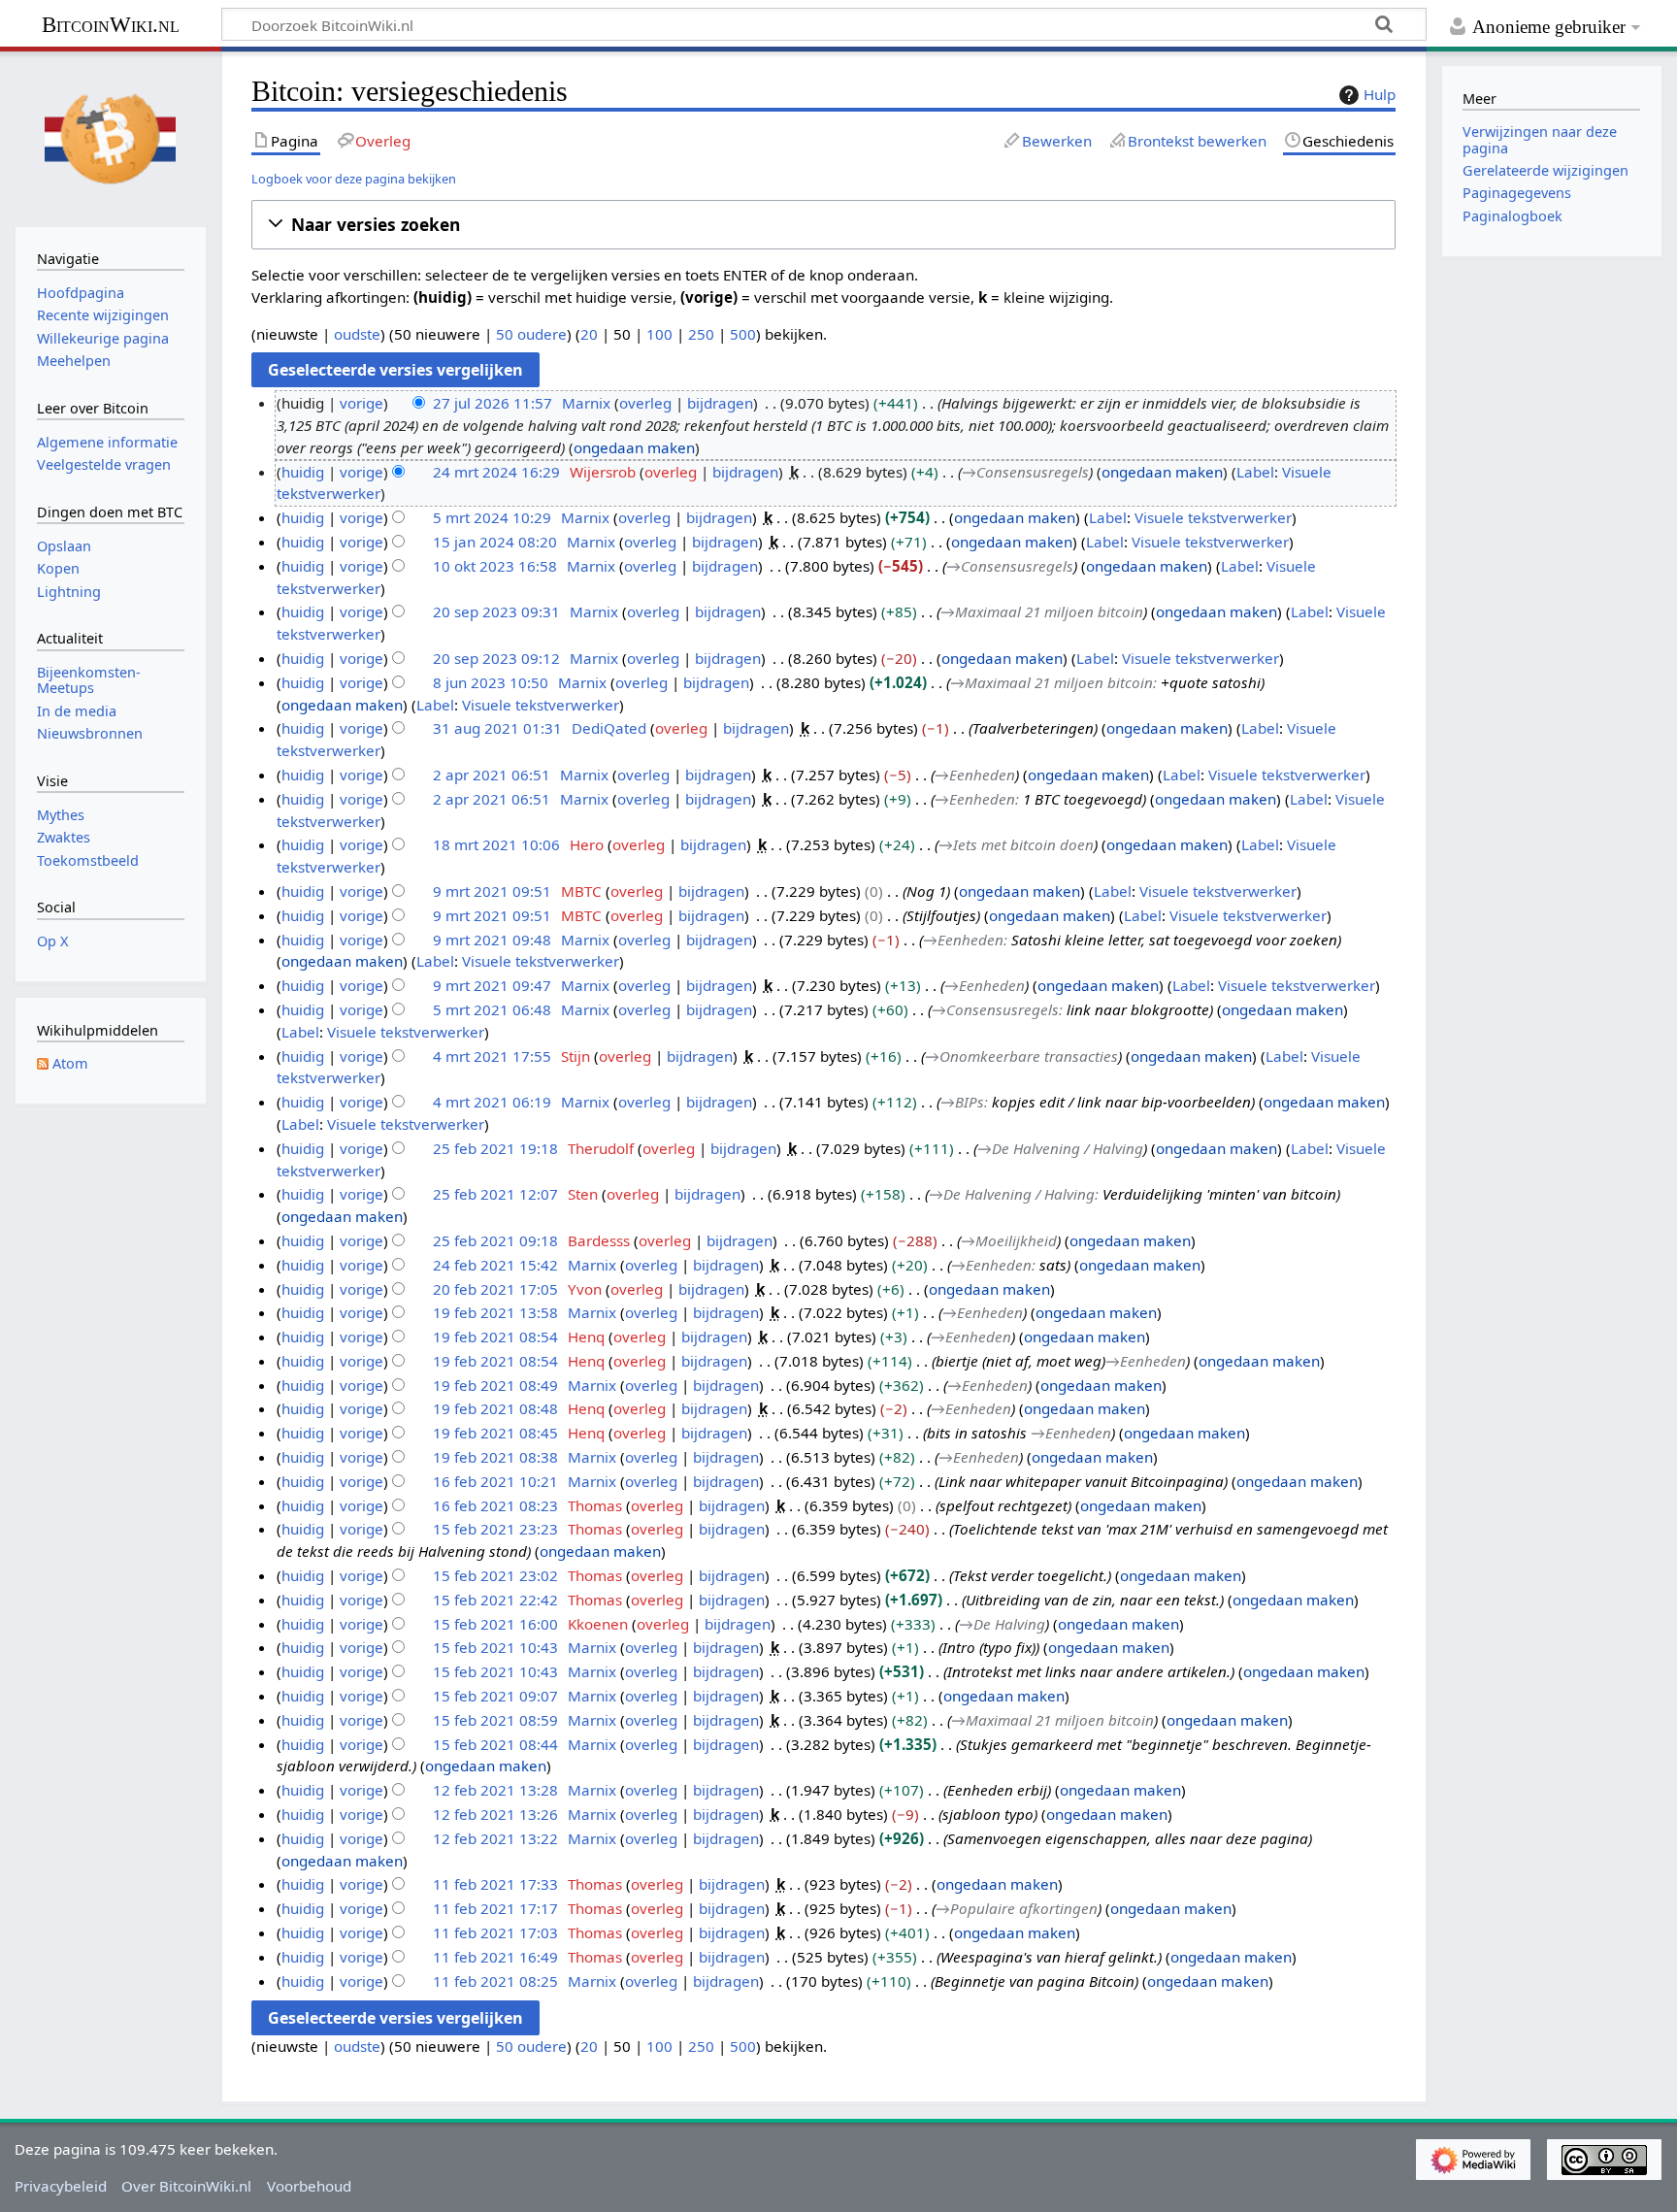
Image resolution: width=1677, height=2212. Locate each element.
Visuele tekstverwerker (1213, 517)
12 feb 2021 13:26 (495, 1814)
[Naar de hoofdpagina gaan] (111, 137)
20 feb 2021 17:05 (495, 1289)
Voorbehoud (309, 2186)
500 (743, 334)
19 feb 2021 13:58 (495, 1312)
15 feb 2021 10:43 (495, 1647)
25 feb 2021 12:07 (495, 1194)
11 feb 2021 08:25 (495, 1981)
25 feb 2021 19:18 (495, 1148)
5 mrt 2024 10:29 (492, 517)
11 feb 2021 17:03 (495, 1932)
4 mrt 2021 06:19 (492, 1102)
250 (701, 334)
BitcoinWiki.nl (111, 25)
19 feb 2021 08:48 (495, 1408)
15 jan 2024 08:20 (495, 542)
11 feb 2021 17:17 (495, 1908)
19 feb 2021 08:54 (495, 1337)
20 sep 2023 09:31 (496, 611)
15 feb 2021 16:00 (495, 1624)
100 (659, 334)
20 (589, 334)
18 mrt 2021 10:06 (496, 844)
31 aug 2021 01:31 (497, 728)
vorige (362, 403)
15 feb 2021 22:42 (495, 1600)
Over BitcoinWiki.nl (186, 2186)
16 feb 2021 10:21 (495, 1481)
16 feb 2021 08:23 (495, 1505)
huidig (303, 472)
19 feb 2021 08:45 (495, 1433)
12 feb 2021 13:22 (495, 1838)
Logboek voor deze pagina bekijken (354, 179)
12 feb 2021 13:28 (495, 1790)
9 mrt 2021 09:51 (492, 891)
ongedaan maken (634, 447)
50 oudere (531, 334)
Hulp (1380, 94)
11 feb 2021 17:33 (495, 1884)
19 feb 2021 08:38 (495, 1457)
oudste (357, 334)
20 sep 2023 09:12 (496, 658)
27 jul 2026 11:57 (493, 403)
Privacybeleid (61, 2186)
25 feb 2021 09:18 (495, 1240)
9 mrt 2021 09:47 (492, 985)
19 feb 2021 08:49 (495, 1385)
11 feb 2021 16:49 (495, 1957)
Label (1255, 472)
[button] (823, 225)
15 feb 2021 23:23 (495, 1529)
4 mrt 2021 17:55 (492, 1056)
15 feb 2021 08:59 (495, 1720)
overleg (645, 403)
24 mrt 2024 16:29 (496, 472)
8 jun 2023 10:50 (491, 682)
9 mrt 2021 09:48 (492, 940)
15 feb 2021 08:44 (495, 1744)
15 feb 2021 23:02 (495, 1575)
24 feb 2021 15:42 (495, 1265)
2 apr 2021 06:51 (492, 775)
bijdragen (720, 403)
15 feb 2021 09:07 (495, 1696)
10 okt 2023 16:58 (495, 566)
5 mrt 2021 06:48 (492, 1009)
